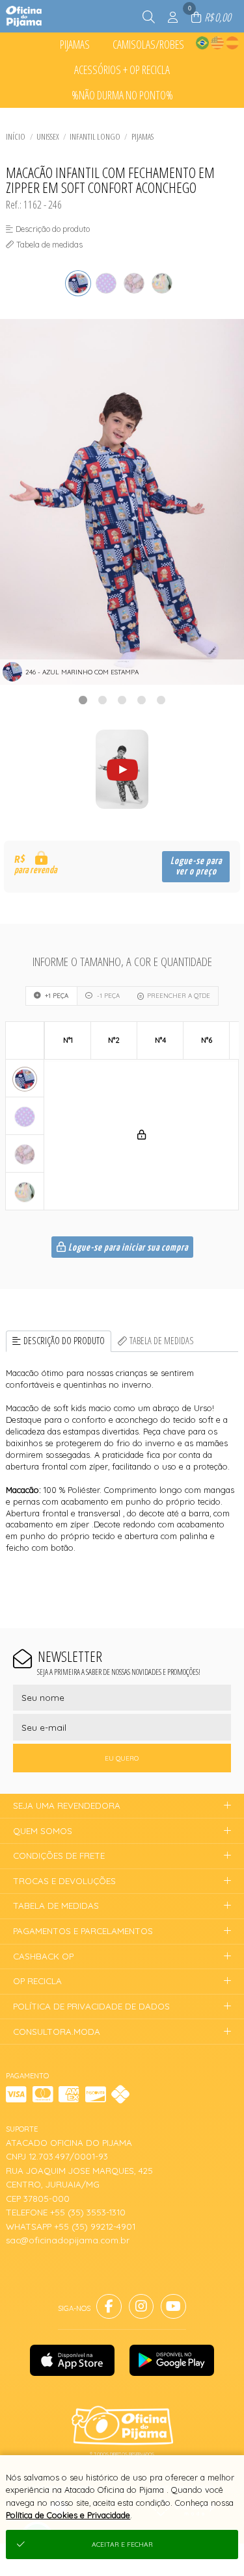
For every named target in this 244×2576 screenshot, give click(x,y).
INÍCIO (16, 136)
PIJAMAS (142, 136)
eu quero (122, 1758)
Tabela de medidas (162, 1341)
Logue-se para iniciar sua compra (127, 1248)
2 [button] (103, 700)
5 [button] (161, 700)
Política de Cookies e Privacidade (68, 2515)
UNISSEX (47, 136)
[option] (122, 502)
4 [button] (142, 700)
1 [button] (83, 700)
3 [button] (122, 700)
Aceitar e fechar (122, 2544)
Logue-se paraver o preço (196, 866)
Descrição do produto (64, 1341)
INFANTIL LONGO (95, 136)
